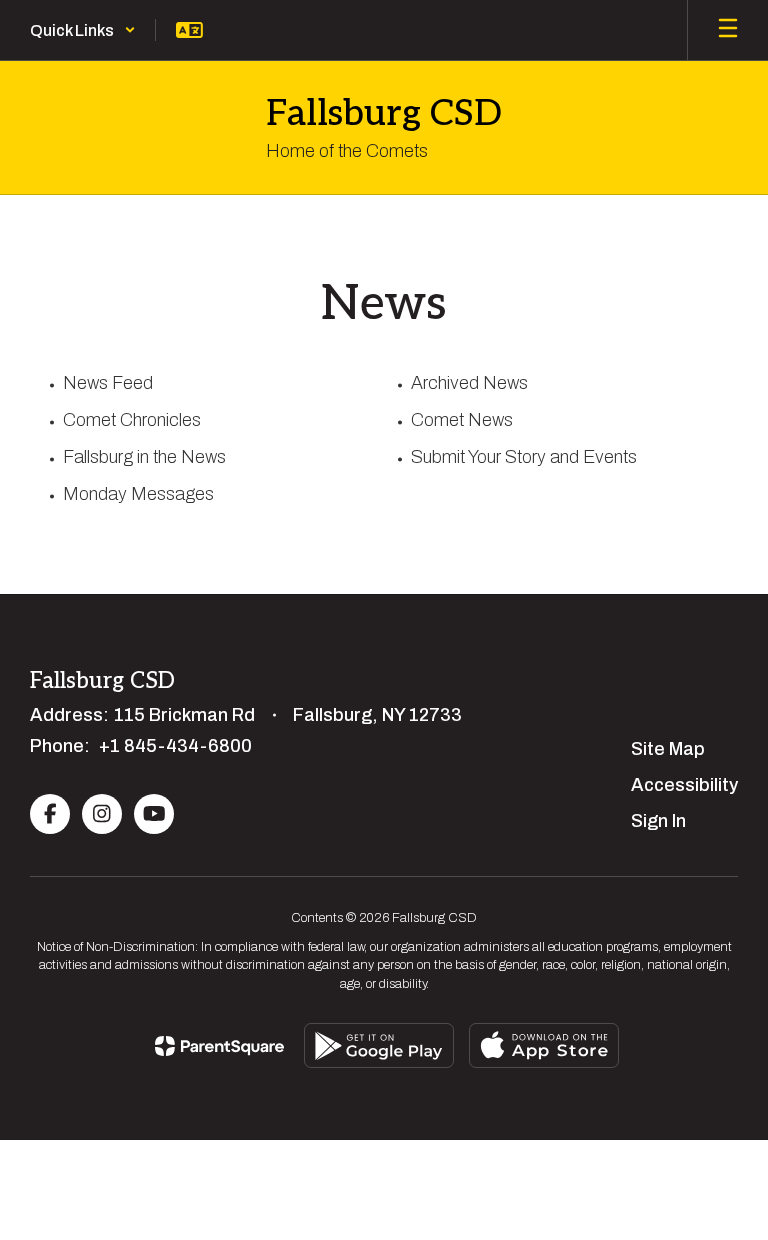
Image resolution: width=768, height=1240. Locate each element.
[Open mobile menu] (728, 30)
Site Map (668, 749)
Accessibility (684, 785)
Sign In (658, 821)
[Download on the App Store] (544, 1045)
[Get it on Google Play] (379, 1045)
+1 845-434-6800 (175, 746)
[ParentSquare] (219, 1046)
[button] (83, 30)
